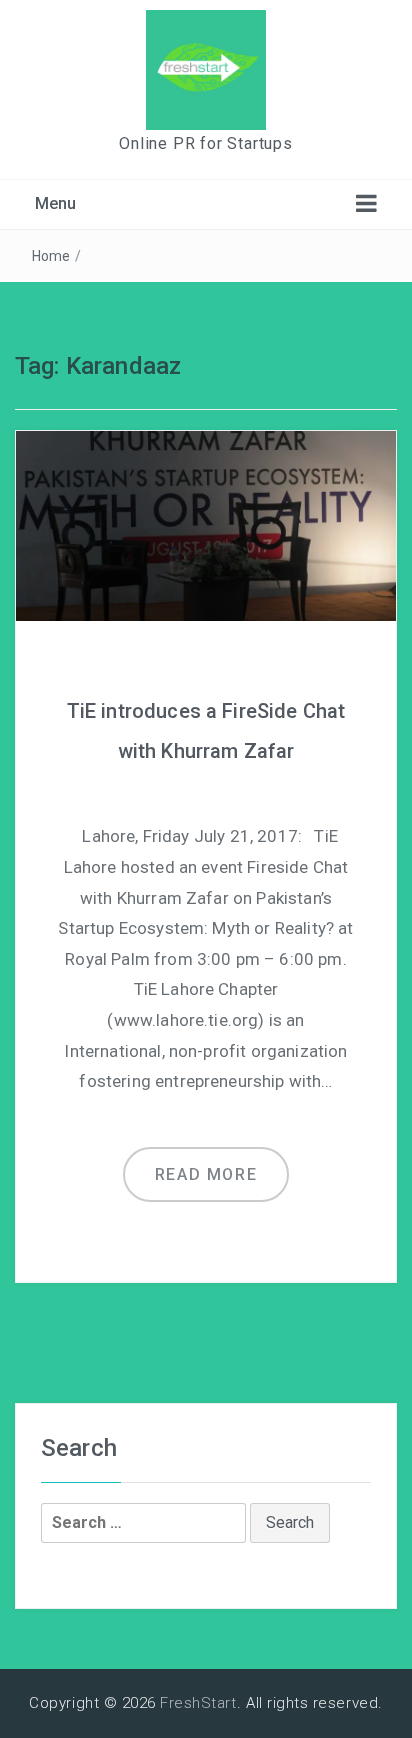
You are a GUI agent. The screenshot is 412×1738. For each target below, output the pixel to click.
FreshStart (198, 1703)
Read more (206, 1174)
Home (51, 256)
